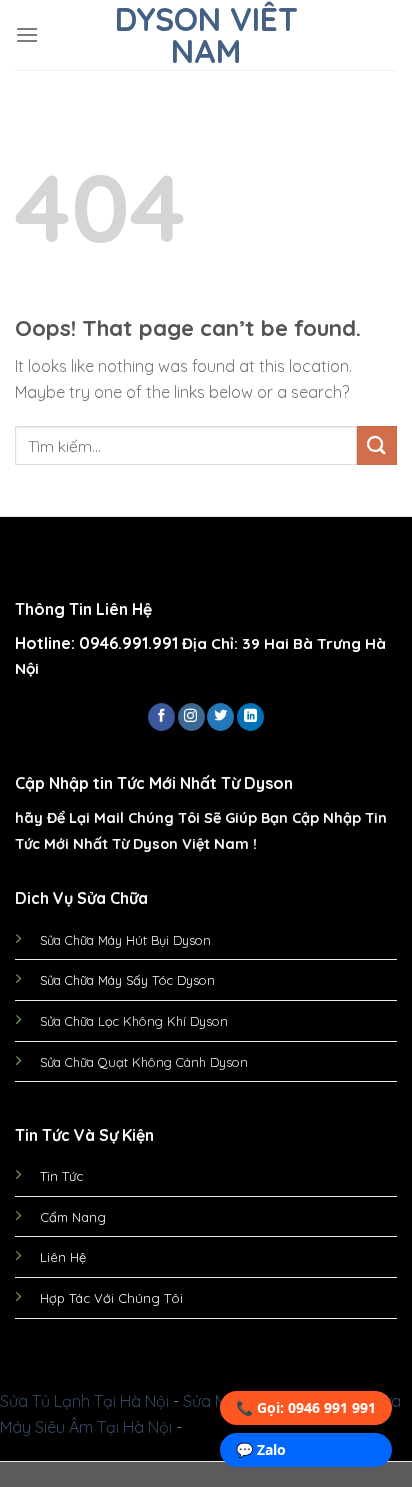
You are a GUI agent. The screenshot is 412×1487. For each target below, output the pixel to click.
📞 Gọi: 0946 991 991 (306, 1407)
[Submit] (377, 445)
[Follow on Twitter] (220, 717)
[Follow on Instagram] (191, 717)
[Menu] (27, 34)
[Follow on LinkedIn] (250, 717)
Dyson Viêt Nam (206, 35)
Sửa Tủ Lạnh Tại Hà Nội (84, 1401)
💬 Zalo (261, 1449)
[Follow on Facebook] (161, 717)
